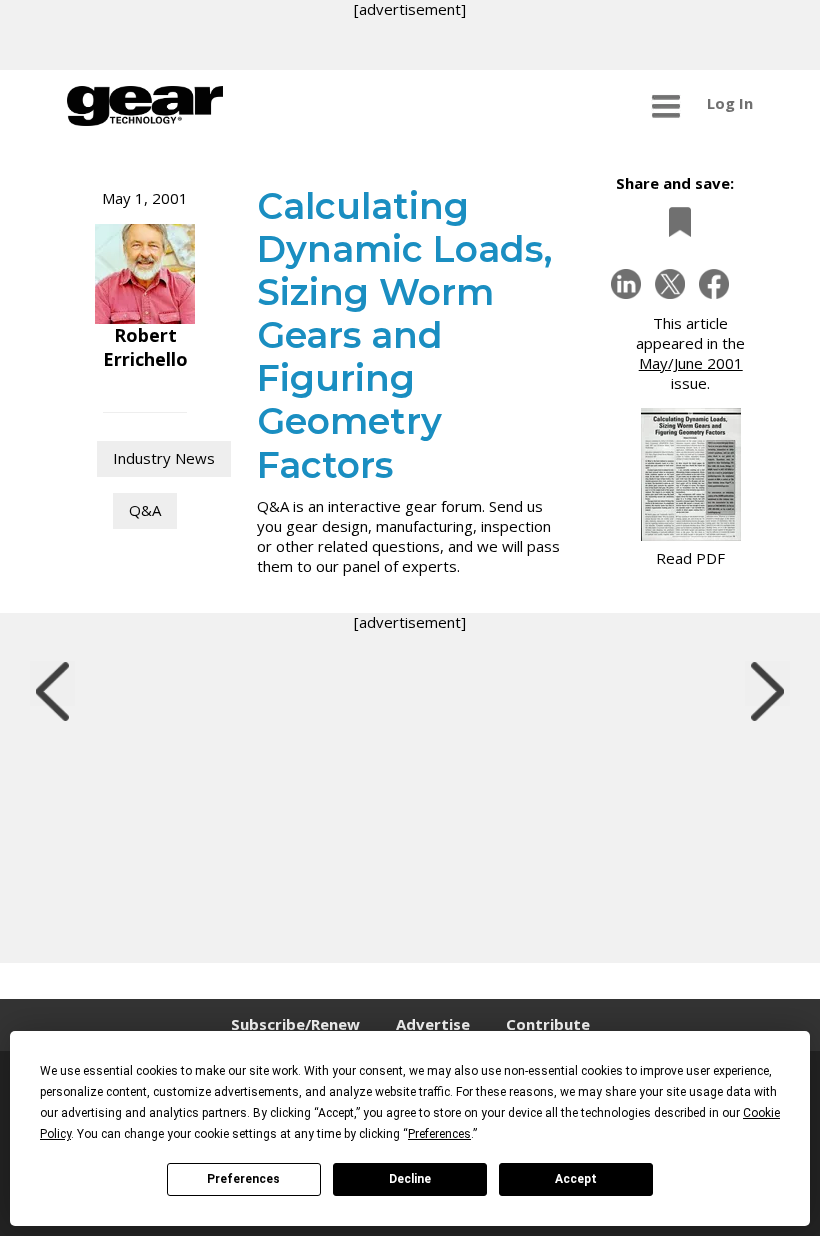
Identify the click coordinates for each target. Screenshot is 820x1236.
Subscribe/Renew (295, 1024)
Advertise (433, 1024)
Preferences (243, 1179)
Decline (410, 1179)
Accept (576, 1179)
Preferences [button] (439, 1134)
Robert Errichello (145, 347)
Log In (730, 103)
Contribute (548, 1024)
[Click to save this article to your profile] (675, 221)
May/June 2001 (691, 363)
